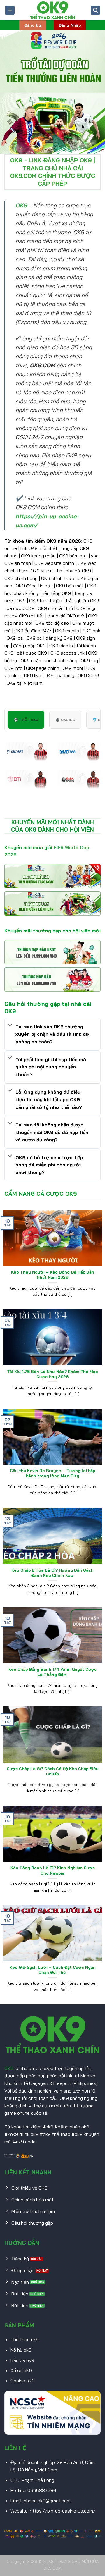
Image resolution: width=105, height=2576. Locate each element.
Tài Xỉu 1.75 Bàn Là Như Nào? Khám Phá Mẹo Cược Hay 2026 (52, 1374)
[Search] (95, 10)
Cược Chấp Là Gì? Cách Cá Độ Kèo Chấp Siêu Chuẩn (53, 1771)
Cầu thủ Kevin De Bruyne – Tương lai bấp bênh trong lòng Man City (52, 1473)
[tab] (26, 720)
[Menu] (10, 10)
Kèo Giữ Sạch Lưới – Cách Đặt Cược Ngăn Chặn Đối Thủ (53, 1970)
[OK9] (52, 10)
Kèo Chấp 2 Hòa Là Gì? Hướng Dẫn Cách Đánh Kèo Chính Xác (52, 1573)
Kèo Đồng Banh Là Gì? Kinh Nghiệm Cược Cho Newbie (53, 1870)
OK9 (9, 2068)
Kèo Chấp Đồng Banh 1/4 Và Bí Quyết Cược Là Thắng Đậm (52, 1672)
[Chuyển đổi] (10, 1025)
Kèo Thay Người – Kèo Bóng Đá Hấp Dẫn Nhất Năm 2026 (53, 1275)
